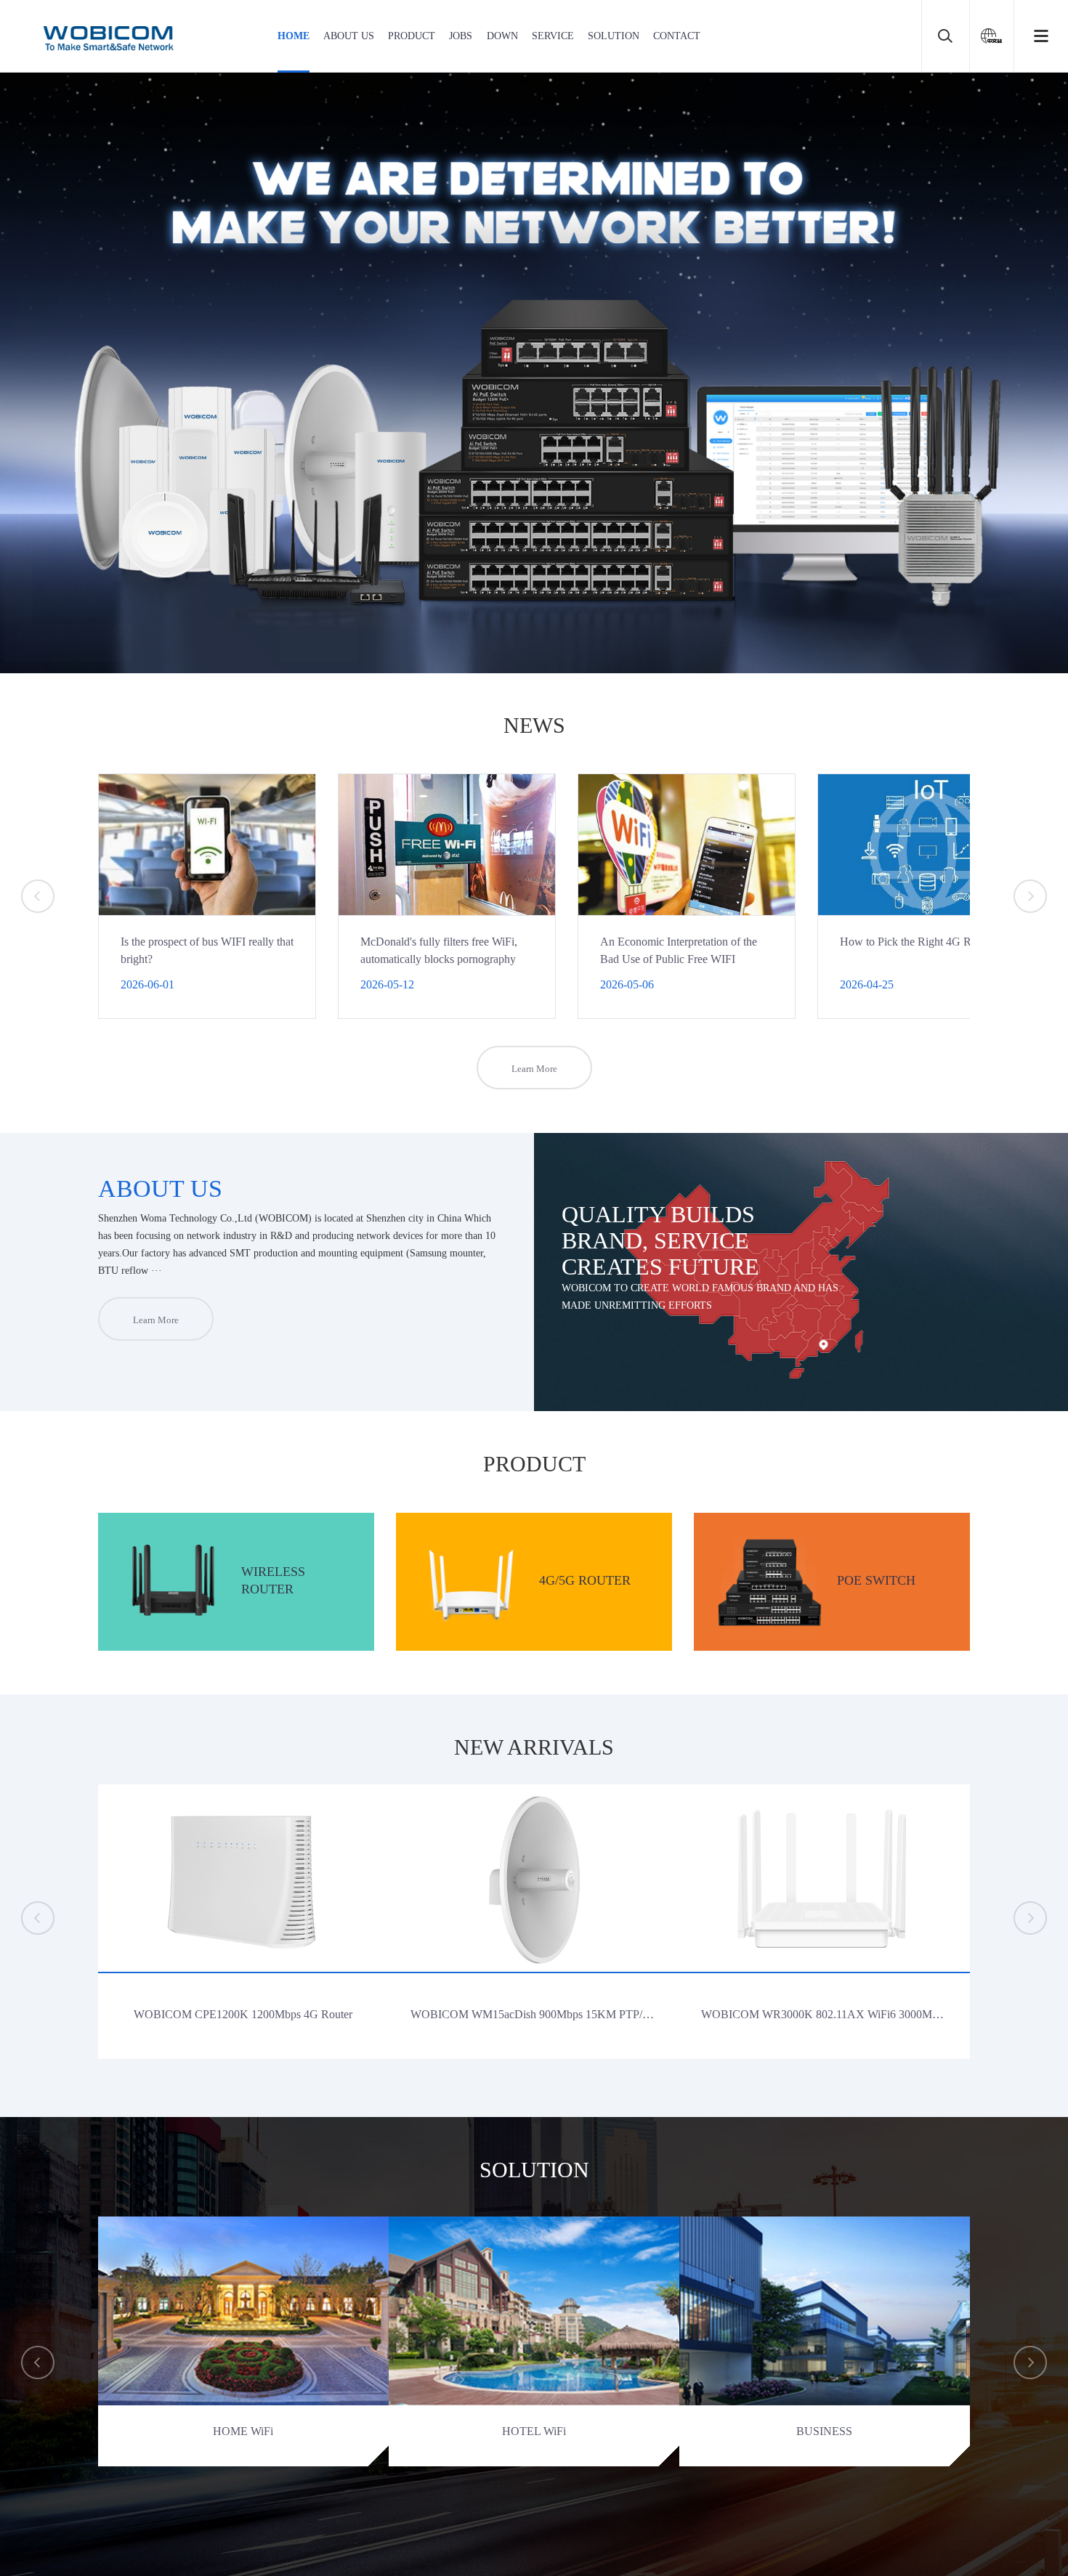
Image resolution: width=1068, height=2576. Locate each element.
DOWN (502, 36)
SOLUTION (614, 36)
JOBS (461, 36)
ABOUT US (349, 36)
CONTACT (677, 36)
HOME (294, 36)
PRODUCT (412, 36)
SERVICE (553, 36)
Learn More (534, 1069)
